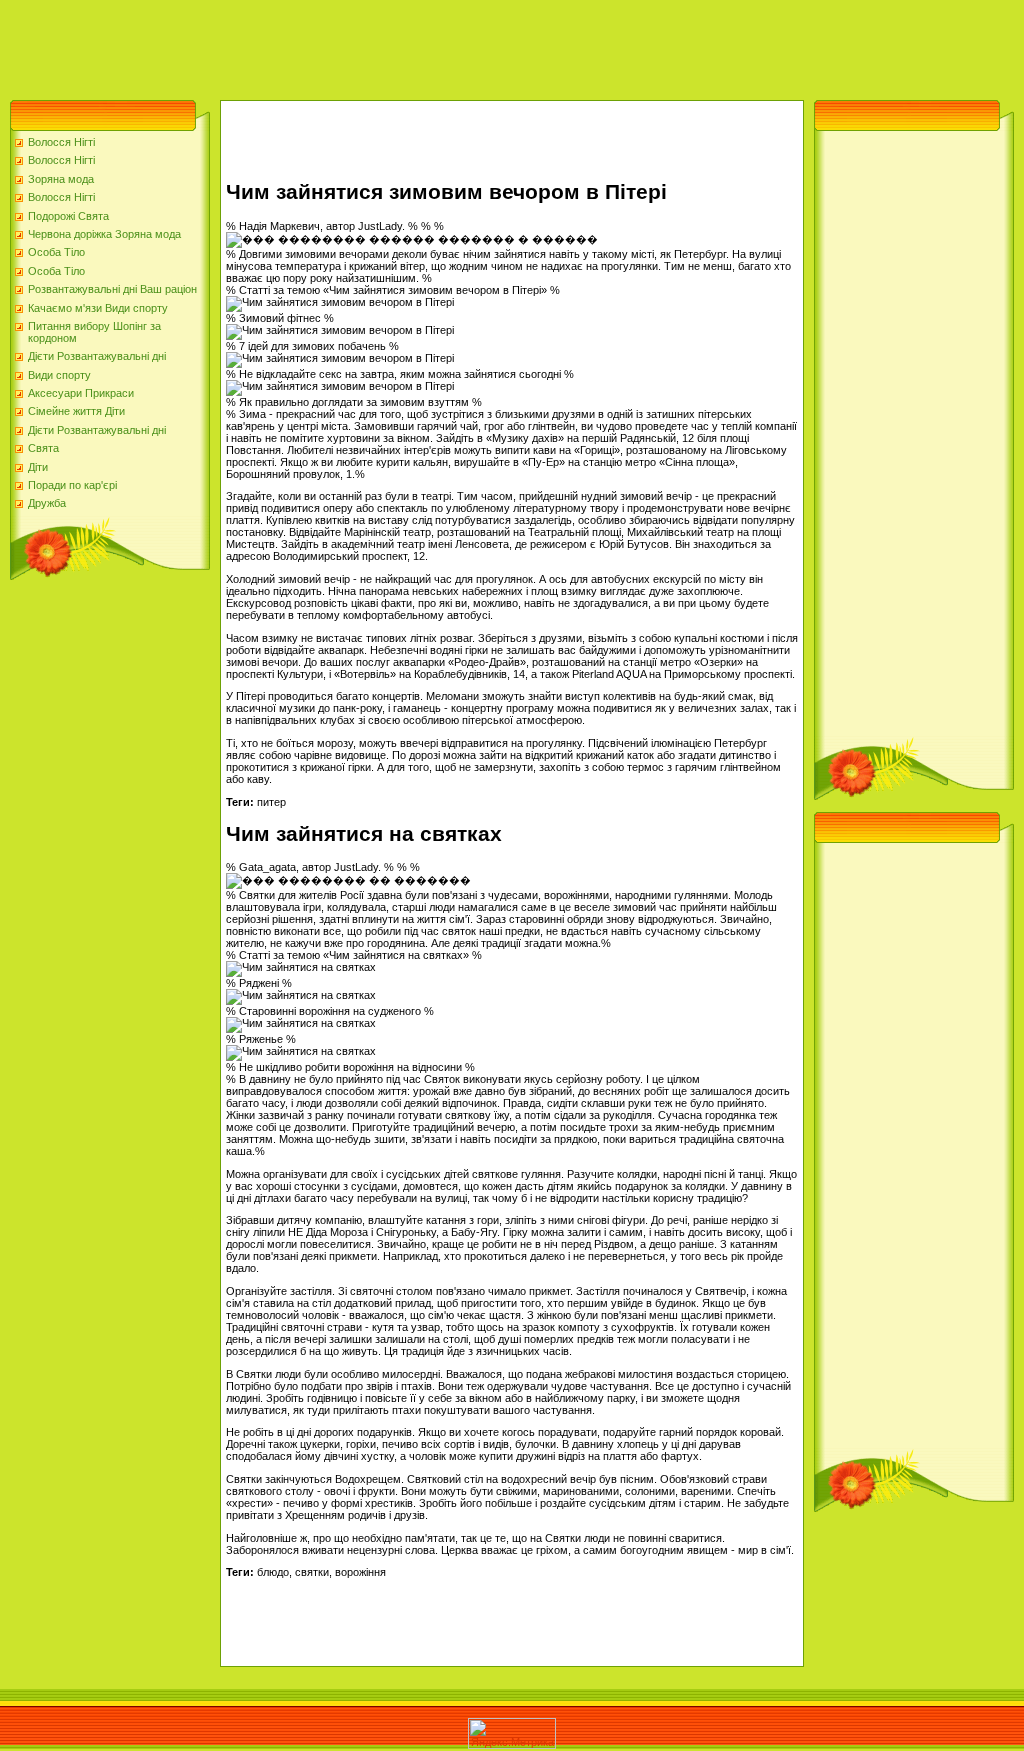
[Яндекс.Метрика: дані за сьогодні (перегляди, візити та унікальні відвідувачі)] (512, 1733)
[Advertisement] (364, 45)
